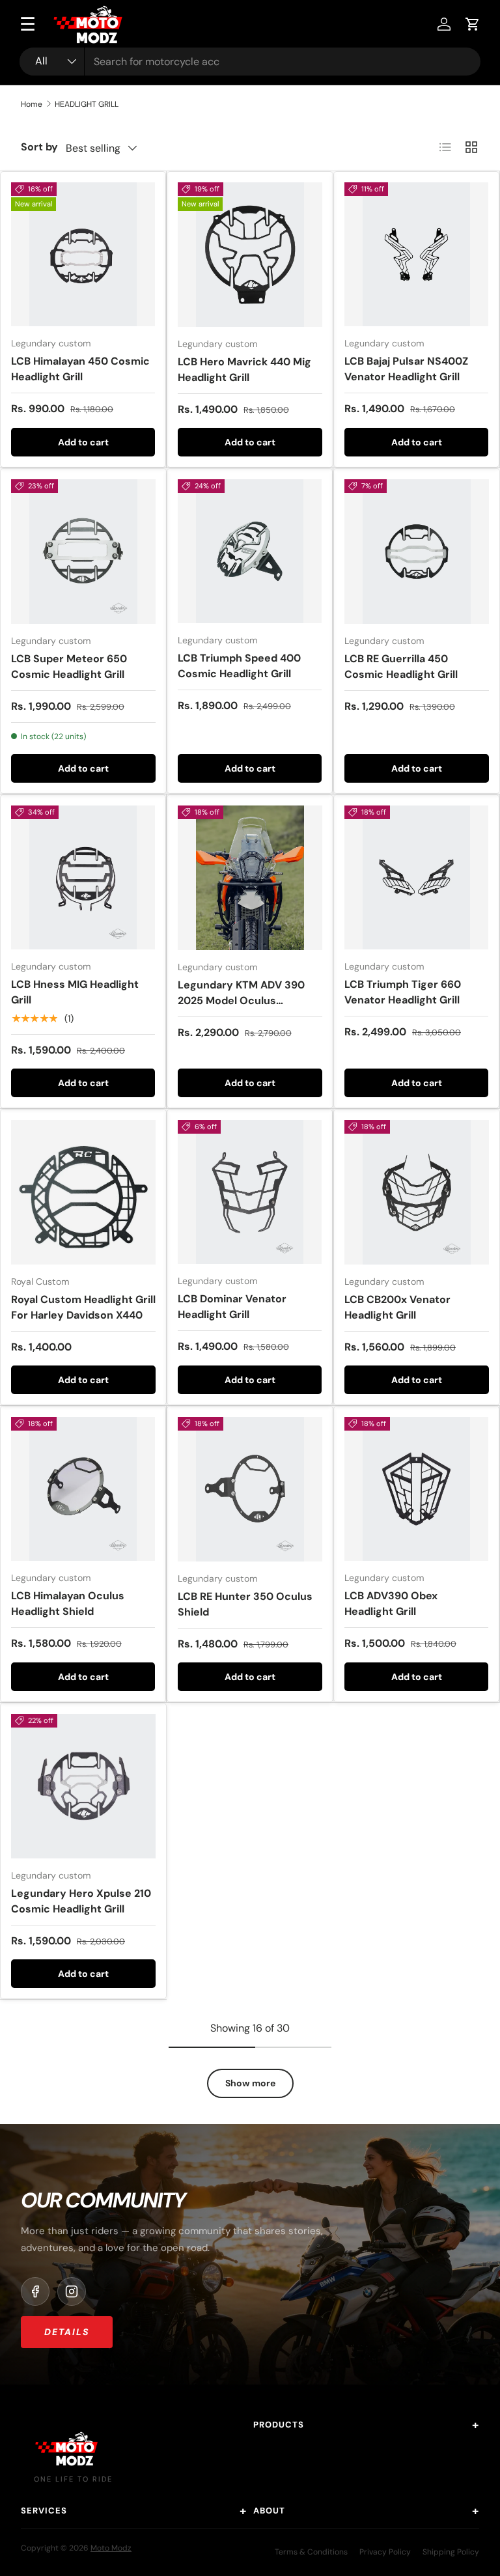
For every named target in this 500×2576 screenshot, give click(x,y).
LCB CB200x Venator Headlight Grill (397, 1307)
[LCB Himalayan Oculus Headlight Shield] (83, 1489)
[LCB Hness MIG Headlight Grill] (83, 877)
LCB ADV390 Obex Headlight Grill (391, 1603)
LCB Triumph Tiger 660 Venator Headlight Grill (403, 992)
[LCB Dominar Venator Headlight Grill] (250, 1192)
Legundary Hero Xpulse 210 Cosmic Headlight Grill (81, 1901)
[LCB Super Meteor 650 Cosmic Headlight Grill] (83, 552)
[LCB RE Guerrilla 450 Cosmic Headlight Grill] (417, 552)
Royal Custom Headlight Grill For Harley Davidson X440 (83, 1307)
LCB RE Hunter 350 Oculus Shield (245, 1604)
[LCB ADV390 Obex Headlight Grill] (416, 1489)
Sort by (39, 147)
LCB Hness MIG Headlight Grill (75, 992)
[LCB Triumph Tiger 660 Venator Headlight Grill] (416, 877)
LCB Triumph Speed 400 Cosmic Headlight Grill (239, 666)
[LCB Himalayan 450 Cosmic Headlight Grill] (83, 254)
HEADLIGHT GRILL (87, 104)
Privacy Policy (385, 2552)
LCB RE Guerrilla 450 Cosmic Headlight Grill (401, 666)
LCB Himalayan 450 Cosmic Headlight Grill (80, 369)
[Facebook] (35, 2291)
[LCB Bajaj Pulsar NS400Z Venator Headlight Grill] (416, 254)
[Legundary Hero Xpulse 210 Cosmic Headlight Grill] (83, 1786)
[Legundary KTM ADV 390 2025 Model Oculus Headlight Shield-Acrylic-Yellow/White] (250, 878)
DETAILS (67, 2332)
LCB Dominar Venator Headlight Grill (232, 1307)
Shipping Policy (451, 2552)
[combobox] (250, 62)
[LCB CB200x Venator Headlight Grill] (417, 1192)
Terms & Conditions (311, 2552)
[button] (473, 24)
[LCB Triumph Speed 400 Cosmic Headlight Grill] (250, 551)
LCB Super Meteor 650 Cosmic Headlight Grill (69, 666)
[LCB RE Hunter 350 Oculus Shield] (250, 1489)
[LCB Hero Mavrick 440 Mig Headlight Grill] (250, 255)
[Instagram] (72, 2291)
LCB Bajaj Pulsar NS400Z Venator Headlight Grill (406, 369)
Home (32, 104)
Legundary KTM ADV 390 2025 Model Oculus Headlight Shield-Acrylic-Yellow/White (243, 1008)
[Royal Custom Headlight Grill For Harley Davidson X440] (83, 1192)
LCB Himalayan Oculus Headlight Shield (68, 1603)
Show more (250, 2083)
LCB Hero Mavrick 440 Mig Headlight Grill (244, 370)
